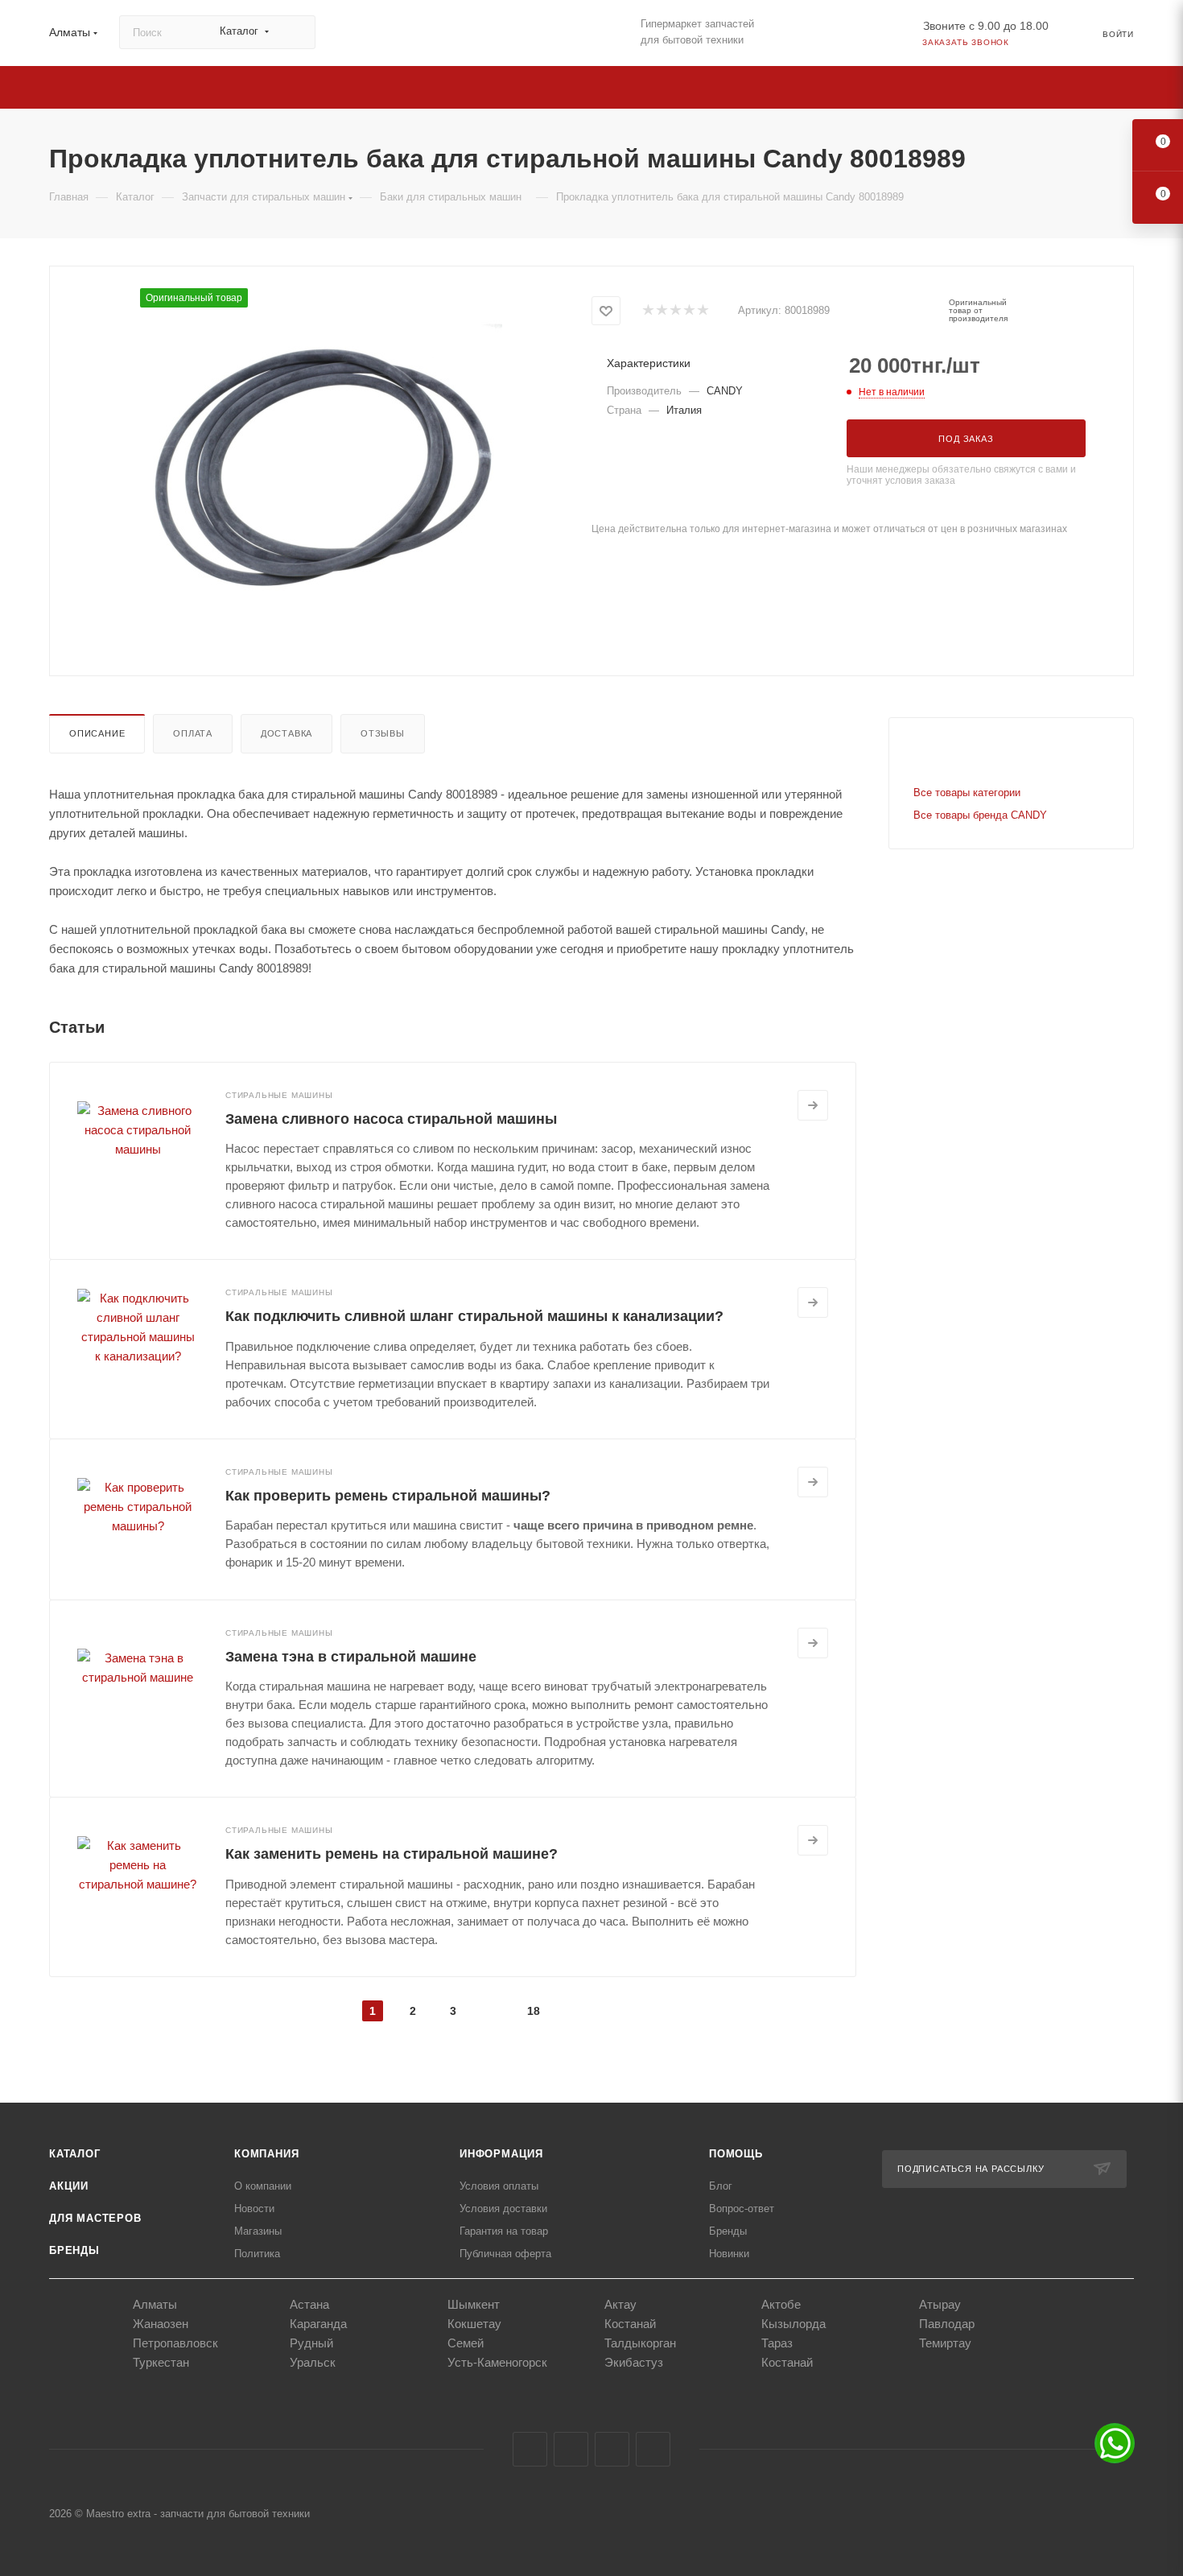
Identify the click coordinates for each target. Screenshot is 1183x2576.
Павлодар (947, 2324)
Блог (721, 2186)
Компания (266, 2154)
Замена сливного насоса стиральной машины (391, 1119)
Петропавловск (175, 2343)
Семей (466, 2343)
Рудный (311, 2343)
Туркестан (161, 2362)
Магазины (258, 2231)
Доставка (286, 733)
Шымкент (474, 2304)
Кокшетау (474, 2324)
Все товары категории (967, 793)
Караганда (318, 2324)
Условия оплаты (499, 2186)
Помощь (736, 2154)
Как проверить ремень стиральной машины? (388, 1496)
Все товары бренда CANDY (980, 815)
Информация (501, 2154)
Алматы (155, 2304)
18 (534, 2011)
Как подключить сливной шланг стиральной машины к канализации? (474, 1316)
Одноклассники (612, 2449)
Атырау (940, 2304)
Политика (257, 2254)
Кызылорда (793, 2324)
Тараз (777, 2343)
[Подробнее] (813, 1105)
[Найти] (296, 32)
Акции (69, 2186)
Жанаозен (161, 2324)
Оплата (193, 733)
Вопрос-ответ (742, 2209)
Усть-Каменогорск (497, 2362)
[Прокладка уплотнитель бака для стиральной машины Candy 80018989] (321, 469)
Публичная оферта (505, 2254)
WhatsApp (653, 2449)
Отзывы (383, 733)
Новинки (729, 2254)
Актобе (781, 2304)
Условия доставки (503, 2209)
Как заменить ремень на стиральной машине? (392, 1854)
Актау (620, 2304)
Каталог (75, 2154)
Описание (97, 733)
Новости (254, 2209)
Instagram (571, 2449)
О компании (263, 2186)
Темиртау (945, 2343)
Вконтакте (530, 2449)
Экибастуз (634, 2362)
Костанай (630, 2324)
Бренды (74, 2250)
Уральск (313, 2362)
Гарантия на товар (504, 2231)
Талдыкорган (640, 2343)
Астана (309, 2304)
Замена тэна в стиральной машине (351, 1657)
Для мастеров (95, 2218)
